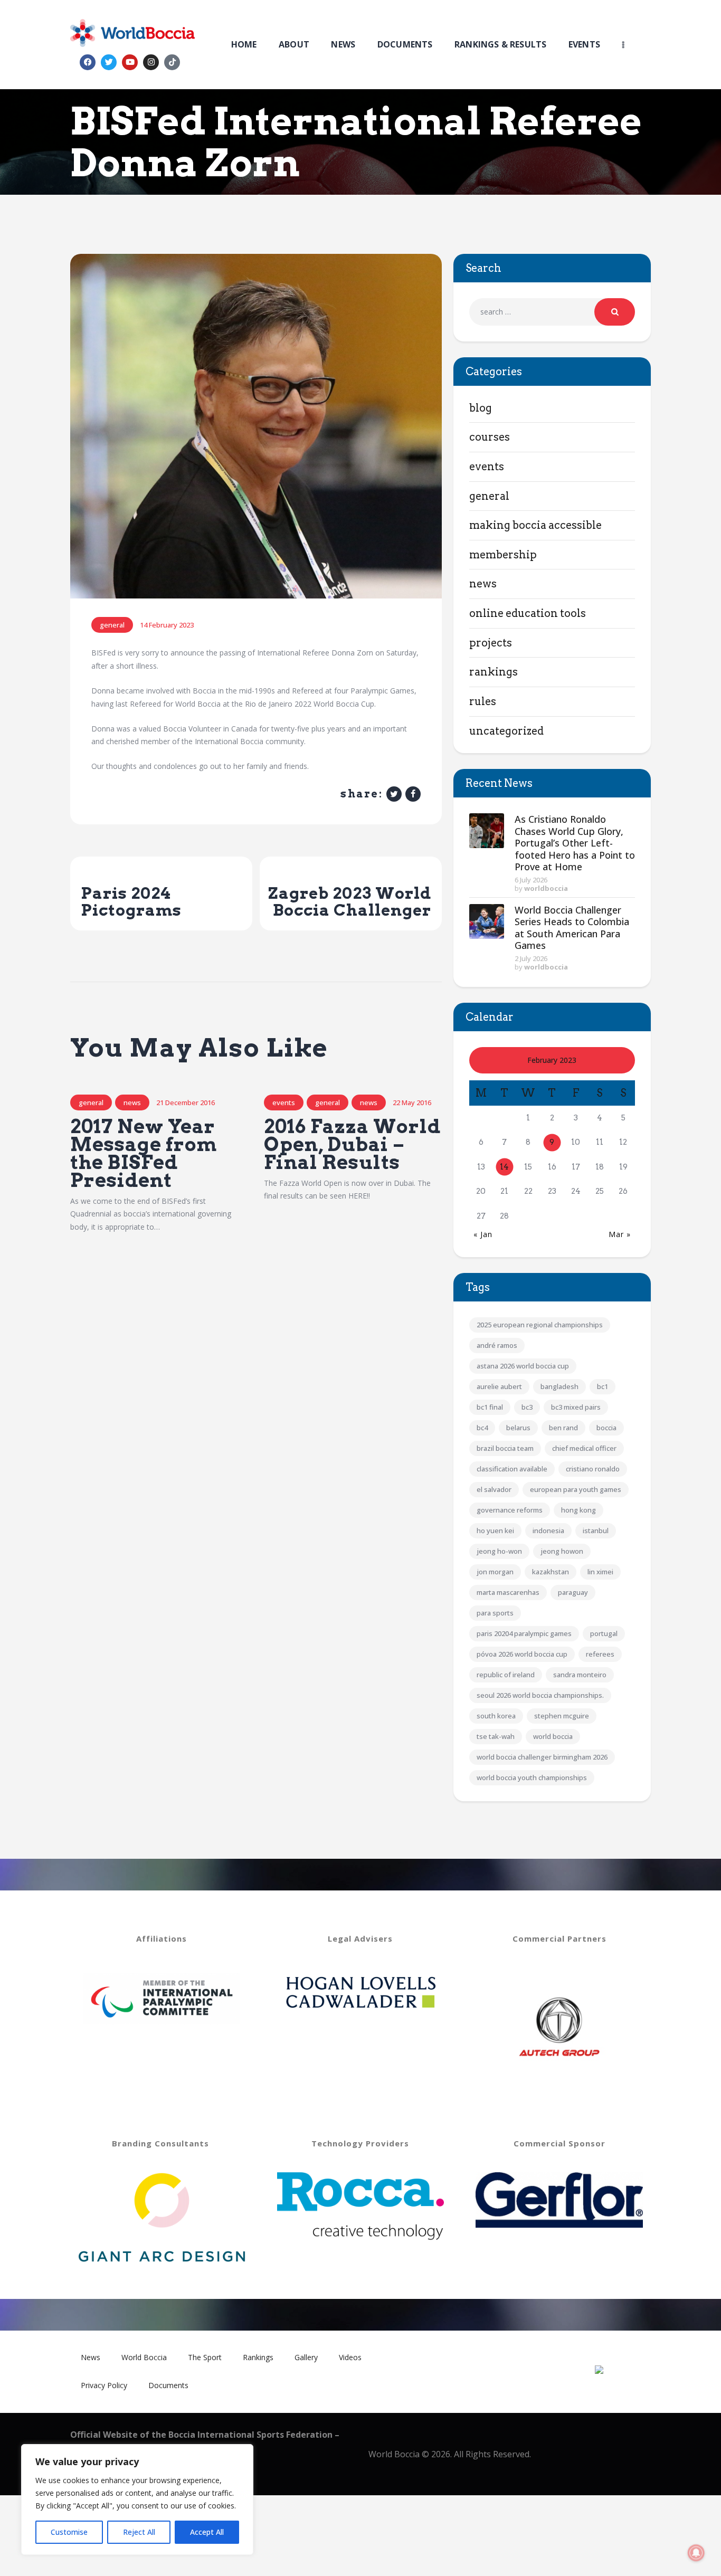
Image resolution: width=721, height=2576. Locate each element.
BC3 (527, 1407)
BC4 (482, 1428)
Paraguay (573, 1592)
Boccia (606, 1428)
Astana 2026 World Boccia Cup (523, 1366)
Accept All (207, 2532)
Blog (481, 408)
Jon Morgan (495, 1572)
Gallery (306, 2357)
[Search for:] (552, 312)
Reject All (139, 2532)
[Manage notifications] (696, 2553)
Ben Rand (563, 1428)
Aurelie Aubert (499, 1386)
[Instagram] (151, 62)
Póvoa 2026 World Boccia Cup (522, 1654)
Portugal (604, 1633)
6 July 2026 (531, 880)
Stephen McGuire (562, 1716)
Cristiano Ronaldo (593, 1469)
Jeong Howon (562, 1551)
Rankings (494, 672)
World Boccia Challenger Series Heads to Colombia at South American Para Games (572, 928)
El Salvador (494, 1489)
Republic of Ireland (506, 1675)
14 (504, 1167)
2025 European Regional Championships (540, 1325)
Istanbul (596, 1531)
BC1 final (490, 1407)
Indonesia (548, 1531)
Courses (490, 437)
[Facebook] (88, 62)
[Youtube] (130, 62)
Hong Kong (578, 1510)
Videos (350, 2357)
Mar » (620, 1234)
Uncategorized (506, 731)
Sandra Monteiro (580, 1675)
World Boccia (553, 1736)
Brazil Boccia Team (505, 1448)
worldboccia (546, 888)
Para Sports (495, 1613)
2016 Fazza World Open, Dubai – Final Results (352, 1145)
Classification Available (512, 1469)
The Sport (205, 2357)
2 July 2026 (531, 958)
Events (284, 1102)
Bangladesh (559, 1386)
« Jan (483, 1234)
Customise (69, 2532)
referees (600, 1654)
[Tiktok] (172, 62)
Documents (168, 2385)
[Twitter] (109, 62)
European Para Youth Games (576, 1489)
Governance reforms (510, 1510)
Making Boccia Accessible (535, 525)
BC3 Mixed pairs (576, 1407)
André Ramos (497, 1345)
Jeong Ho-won (499, 1551)
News (132, 1102)
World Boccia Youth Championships (532, 1777)
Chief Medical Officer (584, 1448)
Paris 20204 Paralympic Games (524, 1633)
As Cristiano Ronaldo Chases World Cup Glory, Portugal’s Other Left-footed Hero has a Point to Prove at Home (575, 843)
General (112, 625)
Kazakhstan (551, 1572)
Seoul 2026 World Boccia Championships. (540, 1695)
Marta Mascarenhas (508, 1592)
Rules (483, 701)
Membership (503, 555)
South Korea (496, 1716)
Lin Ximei (600, 1572)
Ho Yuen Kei (495, 1531)
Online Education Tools (528, 613)
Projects (491, 643)
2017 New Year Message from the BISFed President (144, 1153)
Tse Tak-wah (496, 1736)
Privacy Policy (104, 2385)
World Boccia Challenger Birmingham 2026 (542, 1757)
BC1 (603, 1386)
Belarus (518, 1428)
